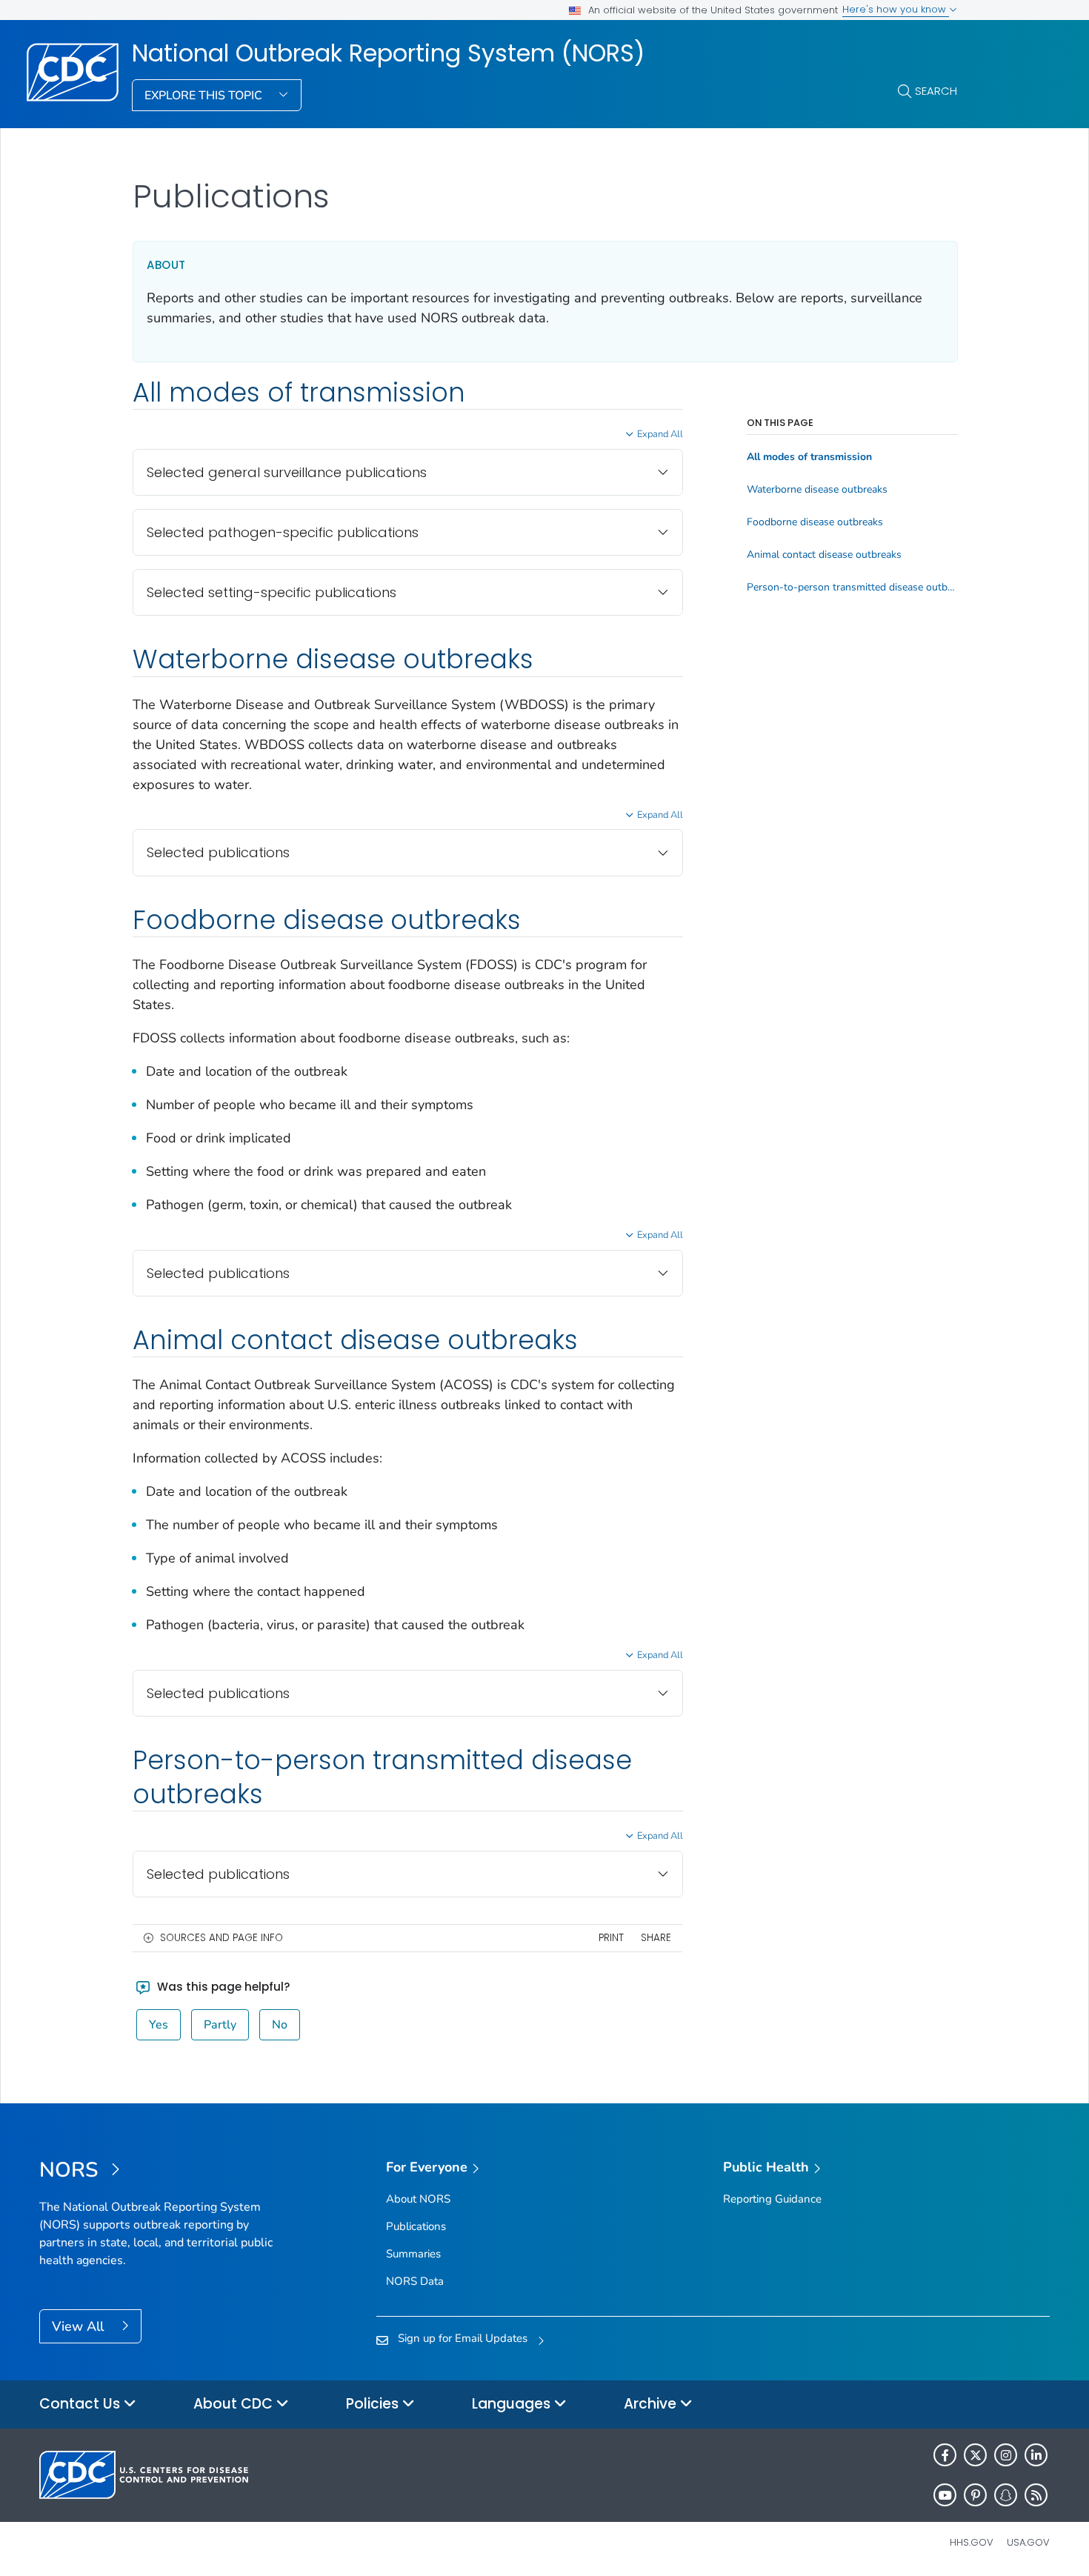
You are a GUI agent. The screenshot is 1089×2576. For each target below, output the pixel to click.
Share (656, 1938)
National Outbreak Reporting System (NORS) (388, 53)
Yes (159, 2025)
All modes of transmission (809, 457)
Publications (416, 2226)
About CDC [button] (235, 2404)
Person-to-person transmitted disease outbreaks (852, 588)
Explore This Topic (205, 96)
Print (611, 1938)
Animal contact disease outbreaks (824, 555)
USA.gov (1028, 2542)
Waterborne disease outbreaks (817, 490)
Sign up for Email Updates (463, 2338)
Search (936, 91)
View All (80, 2326)
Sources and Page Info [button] (222, 1938)
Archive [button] (652, 2404)
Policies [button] (374, 2404)
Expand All (660, 434)
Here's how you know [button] (896, 9)
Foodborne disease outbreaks (815, 522)
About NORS (418, 2199)
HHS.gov (972, 2542)
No (280, 2025)
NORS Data (415, 2281)
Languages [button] (513, 2404)
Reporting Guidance (772, 2199)
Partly (220, 2025)
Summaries (413, 2254)
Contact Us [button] (81, 2404)
